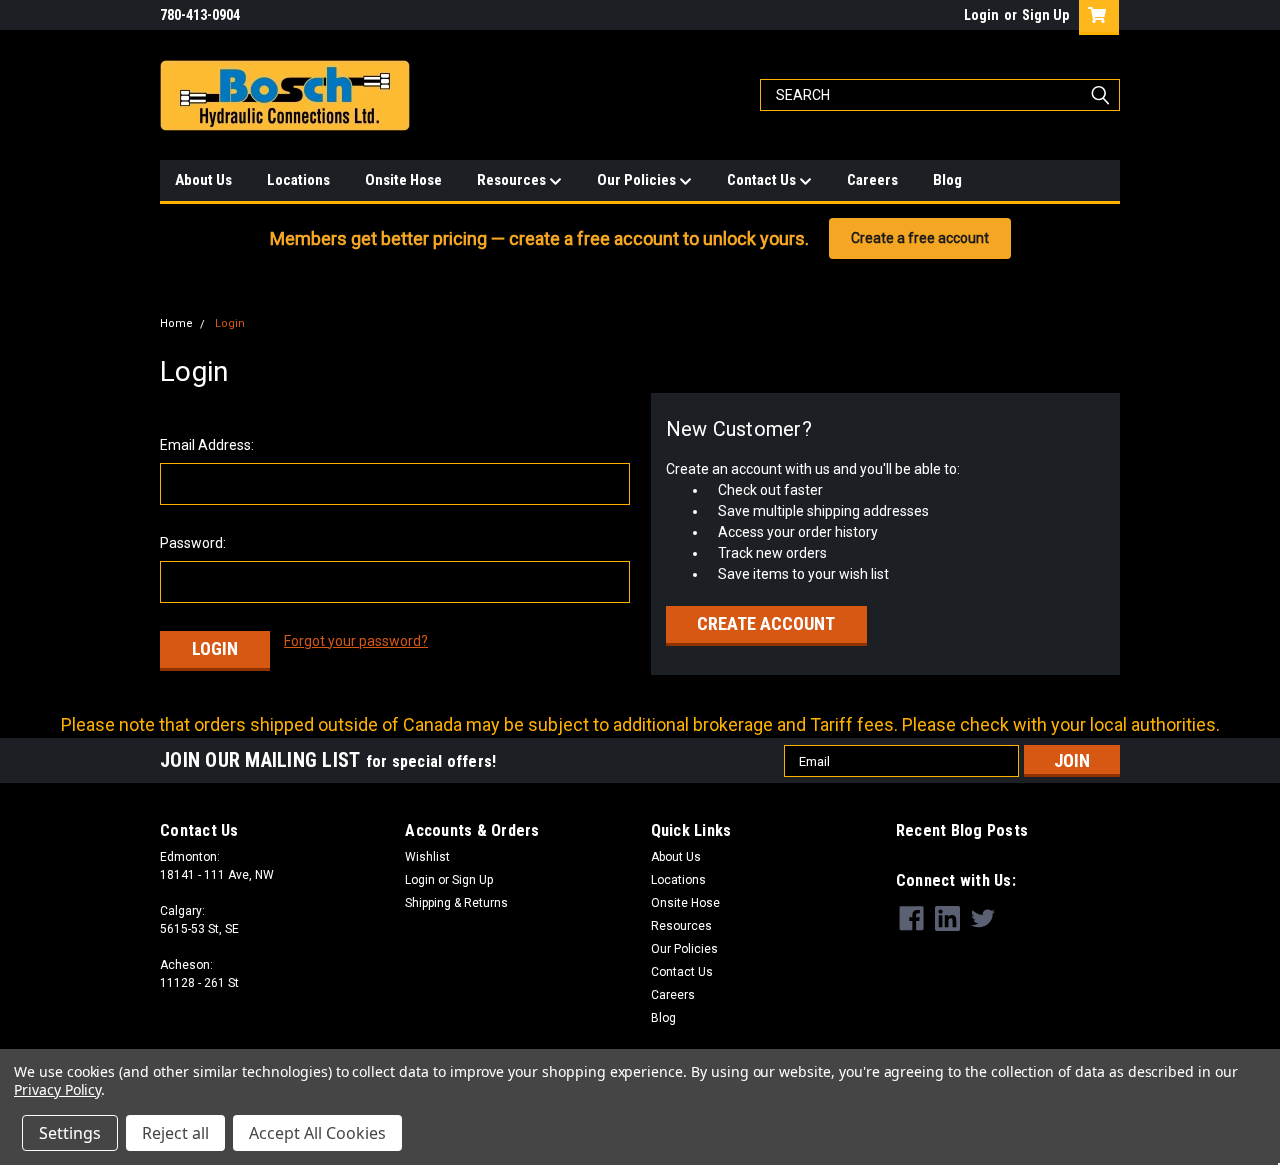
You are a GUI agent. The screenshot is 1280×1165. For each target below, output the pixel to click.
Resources (513, 180)
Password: (193, 543)
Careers (872, 180)
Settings (70, 1133)
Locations (298, 180)
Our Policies (638, 180)
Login (981, 15)
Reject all (175, 1133)
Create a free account (920, 238)
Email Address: (207, 445)
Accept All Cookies (317, 1133)
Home (176, 323)
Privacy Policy (57, 1089)
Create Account (766, 623)
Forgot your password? (356, 641)
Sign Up (1045, 15)
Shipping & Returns (456, 903)
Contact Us (763, 180)
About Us (203, 180)
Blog (947, 180)
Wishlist (427, 857)
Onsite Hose (403, 180)
